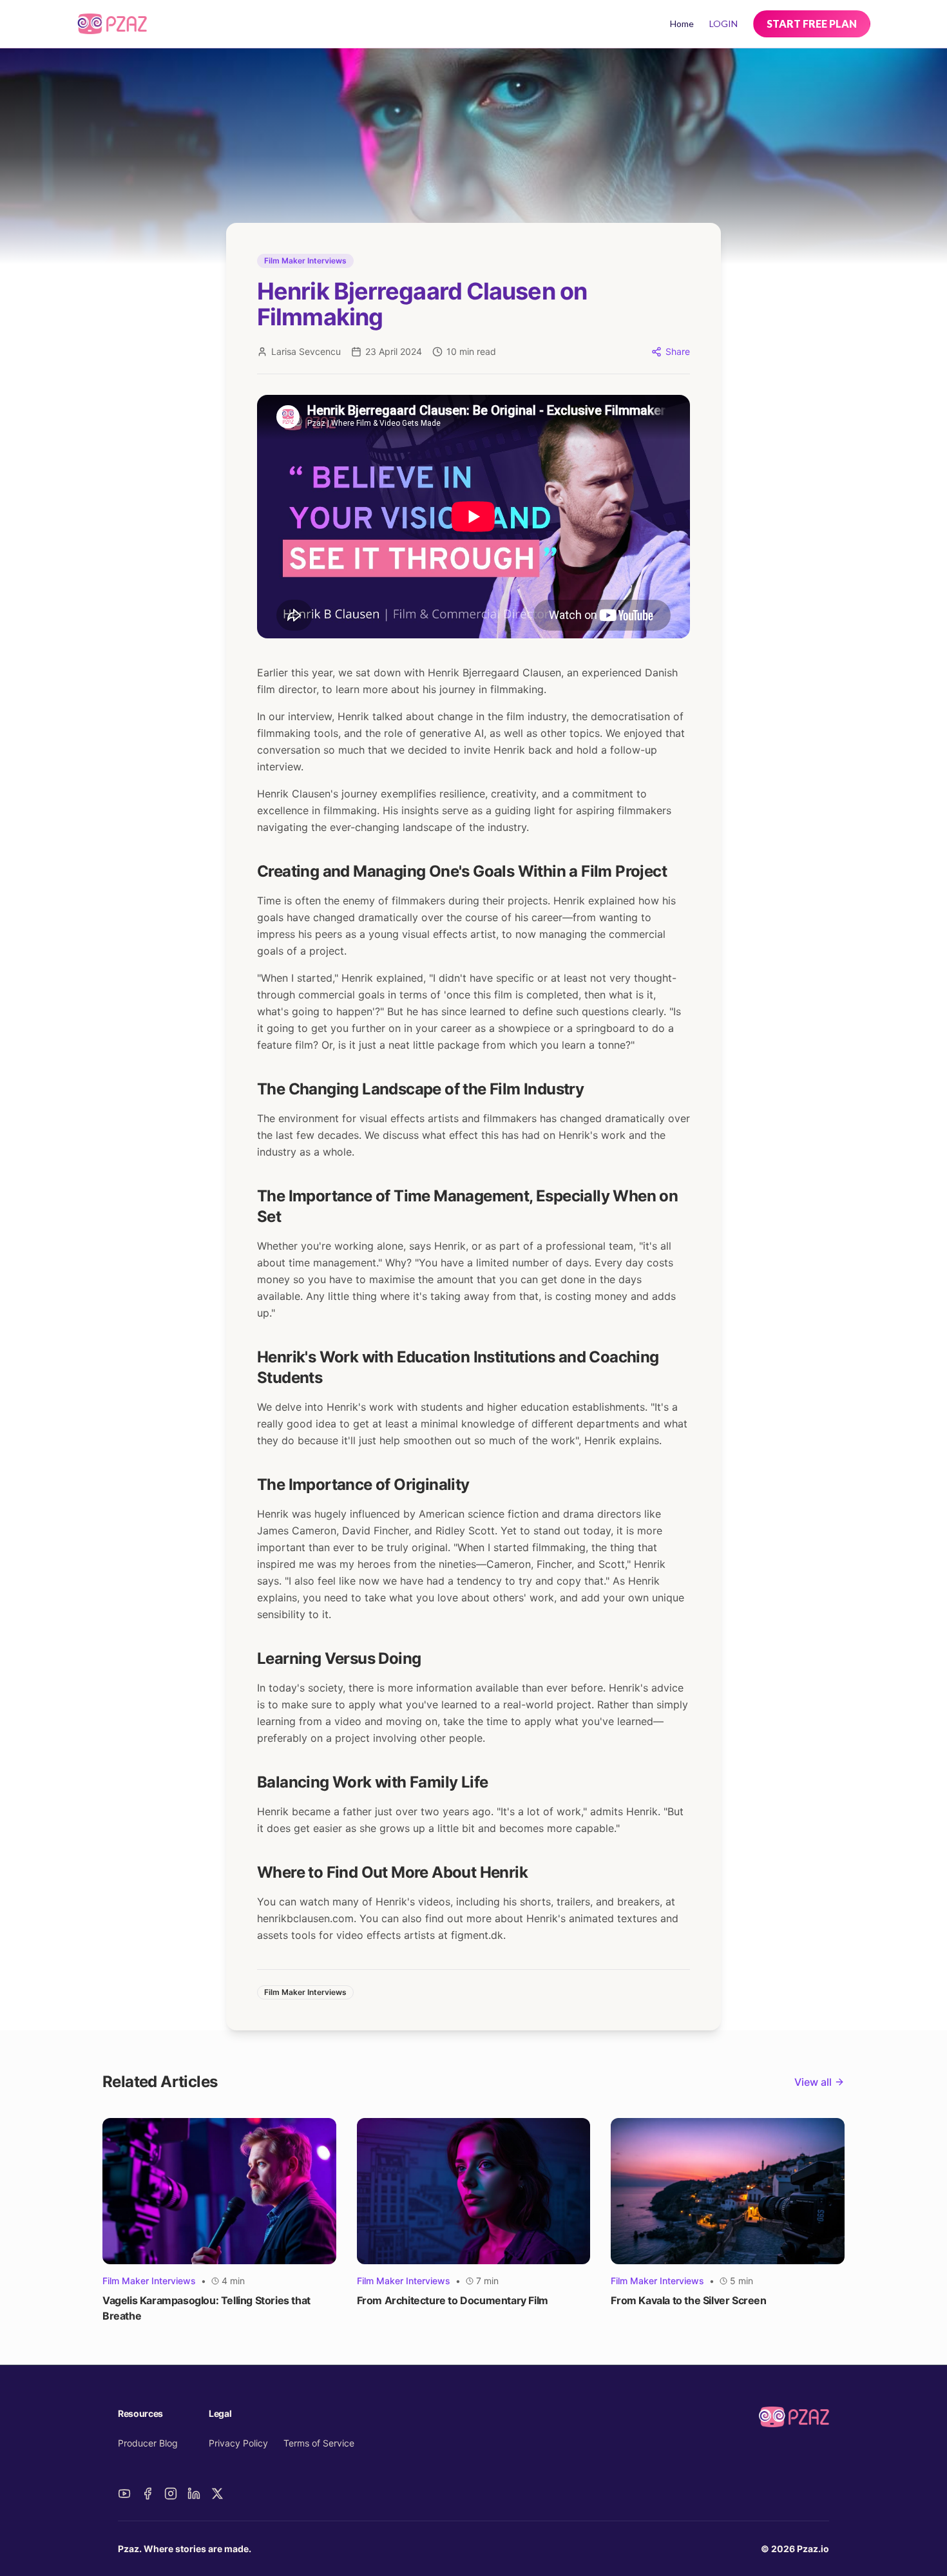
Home (682, 24)
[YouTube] (124, 2494)
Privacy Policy (238, 2443)
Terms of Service (319, 2443)
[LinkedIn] (194, 2494)
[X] (217, 2494)
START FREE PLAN (812, 24)
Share (678, 351)
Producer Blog (148, 2443)
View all (813, 2082)
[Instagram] (171, 2494)
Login (723, 24)
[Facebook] (148, 2494)
